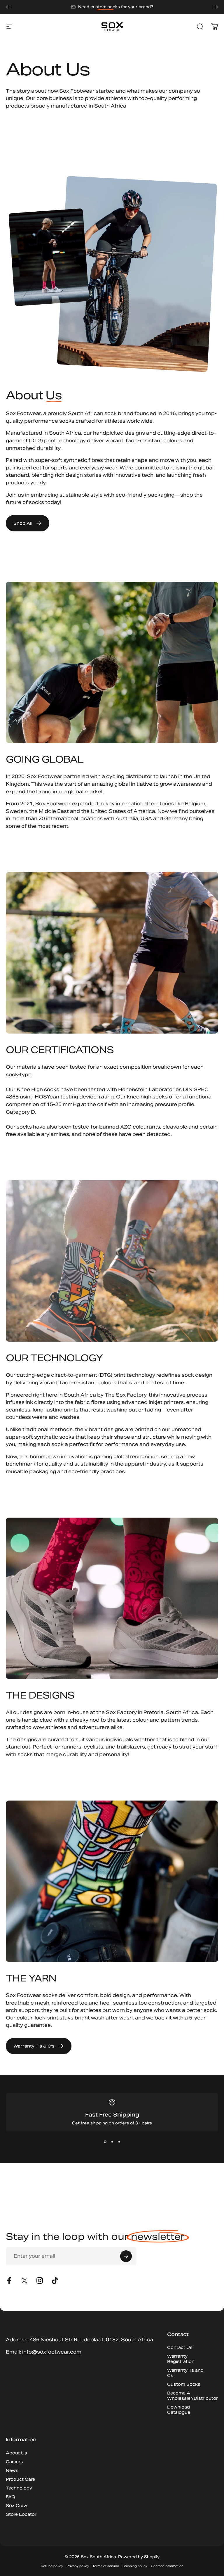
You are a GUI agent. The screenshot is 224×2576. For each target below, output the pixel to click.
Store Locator (21, 2514)
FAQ (10, 2497)
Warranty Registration (181, 2359)
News (12, 2470)
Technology (19, 2488)
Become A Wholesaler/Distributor (192, 2396)
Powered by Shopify (139, 2557)
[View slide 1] (105, 2142)
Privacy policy (78, 2566)
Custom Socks (184, 2384)
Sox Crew (16, 2506)
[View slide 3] (119, 2142)
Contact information (167, 2566)
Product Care (20, 2479)
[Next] (216, 7)
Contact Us (180, 2347)
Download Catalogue (179, 2410)
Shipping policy (135, 2566)
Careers (14, 2462)
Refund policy (52, 2566)
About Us (16, 2453)
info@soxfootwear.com (52, 2352)
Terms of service (106, 2566)
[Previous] (8, 7)
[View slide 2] (112, 2142)
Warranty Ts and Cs (185, 2373)
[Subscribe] (126, 2256)
